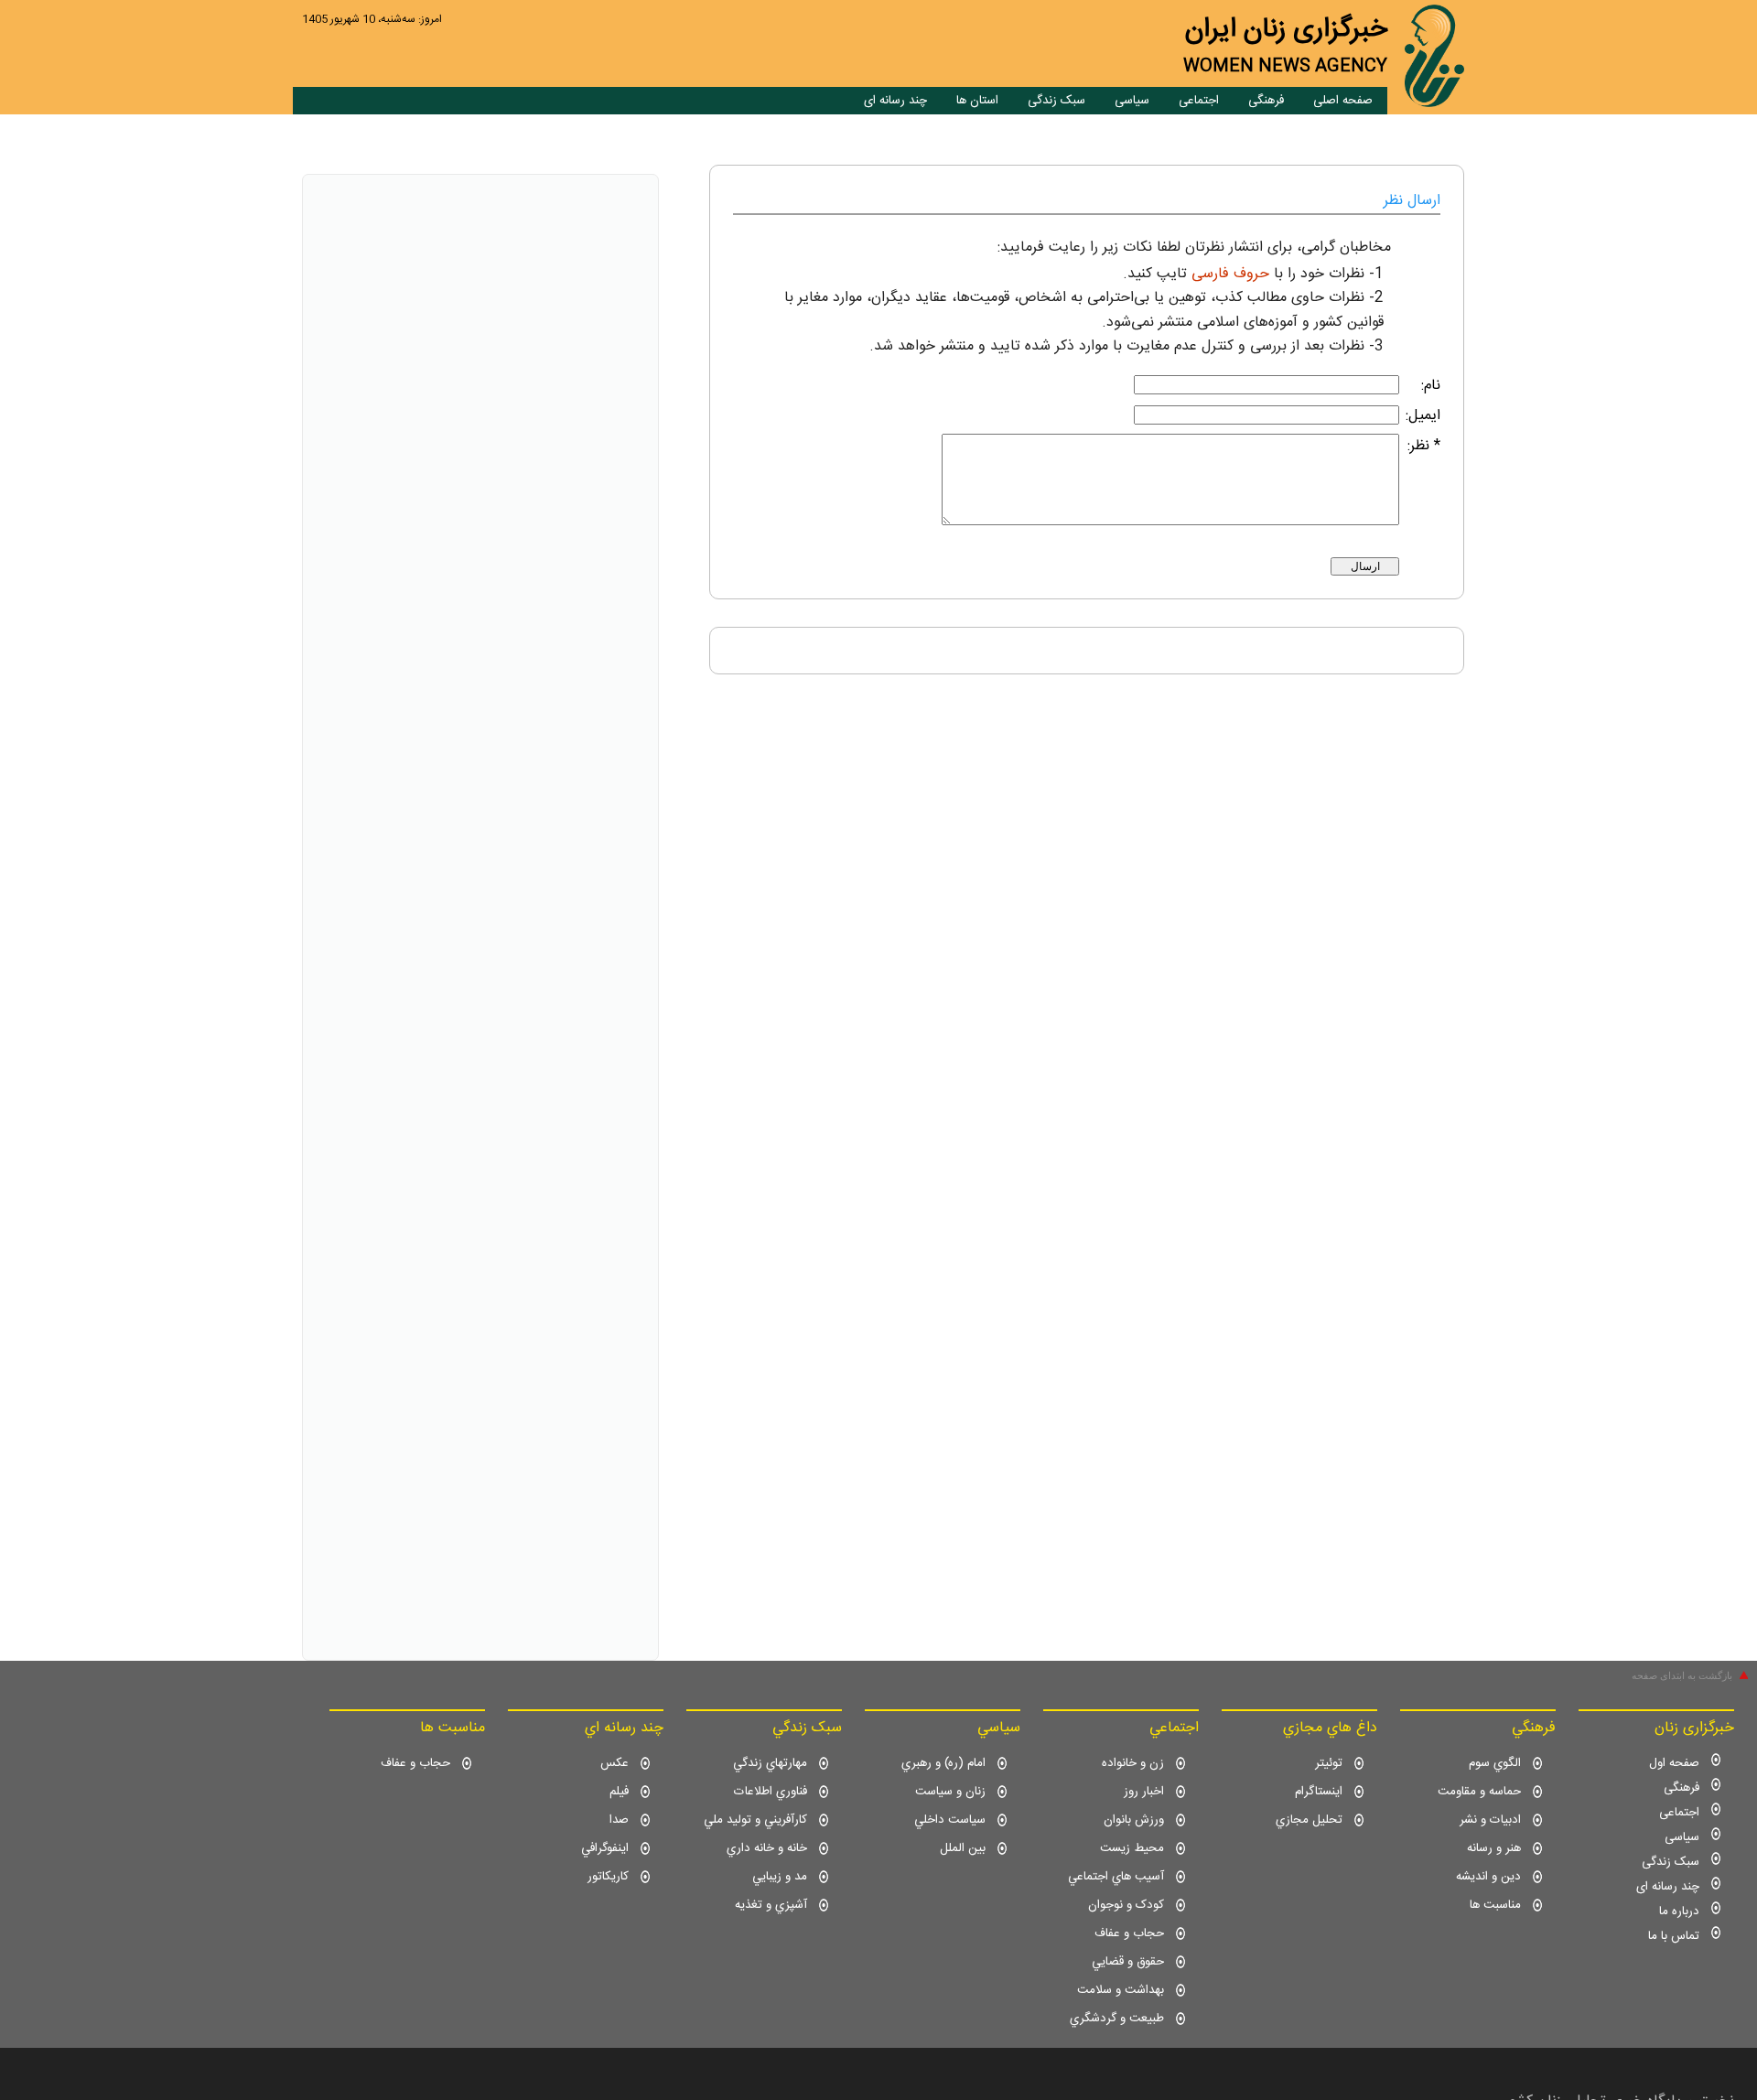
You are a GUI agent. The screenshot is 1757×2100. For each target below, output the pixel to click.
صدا (619, 1820)
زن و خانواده (1133, 1763)
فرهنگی (1266, 101)
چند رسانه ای (895, 101)
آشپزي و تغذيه (771, 1905)
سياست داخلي (950, 1820)
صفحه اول (1674, 1763)
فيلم (619, 1792)
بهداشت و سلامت (1121, 1990)
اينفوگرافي (605, 1848)
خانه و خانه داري (767, 1848)
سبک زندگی (1056, 101)
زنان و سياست (950, 1792)
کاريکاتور (608, 1877)
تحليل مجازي (1309, 1820)
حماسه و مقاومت (1479, 1792)
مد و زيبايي (780, 1877)
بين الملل (963, 1848)
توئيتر (1329, 1763)
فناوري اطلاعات (771, 1792)
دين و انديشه (1488, 1877)
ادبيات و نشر (1490, 1820)
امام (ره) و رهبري (943, 1763)
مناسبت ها (1495, 1905)
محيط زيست (1132, 1848)
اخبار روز (1144, 1792)
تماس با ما (1674, 1936)
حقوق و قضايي (1128, 1962)
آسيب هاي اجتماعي (1116, 1877)
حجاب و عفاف (1129, 1933)
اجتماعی (1199, 101)
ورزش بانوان (1134, 1820)
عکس (614, 1763)
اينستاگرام (1319, 1792)
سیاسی (1132, 101)
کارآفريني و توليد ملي (755, 1820)
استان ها (977, 101)
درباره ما (1679, 1912)
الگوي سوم (1495, 1763)
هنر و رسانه (1494, 1848)
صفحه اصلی (1343, 101)
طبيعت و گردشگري (1117, 2019)
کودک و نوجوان (1126, 1905)
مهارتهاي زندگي (770, 1763)
